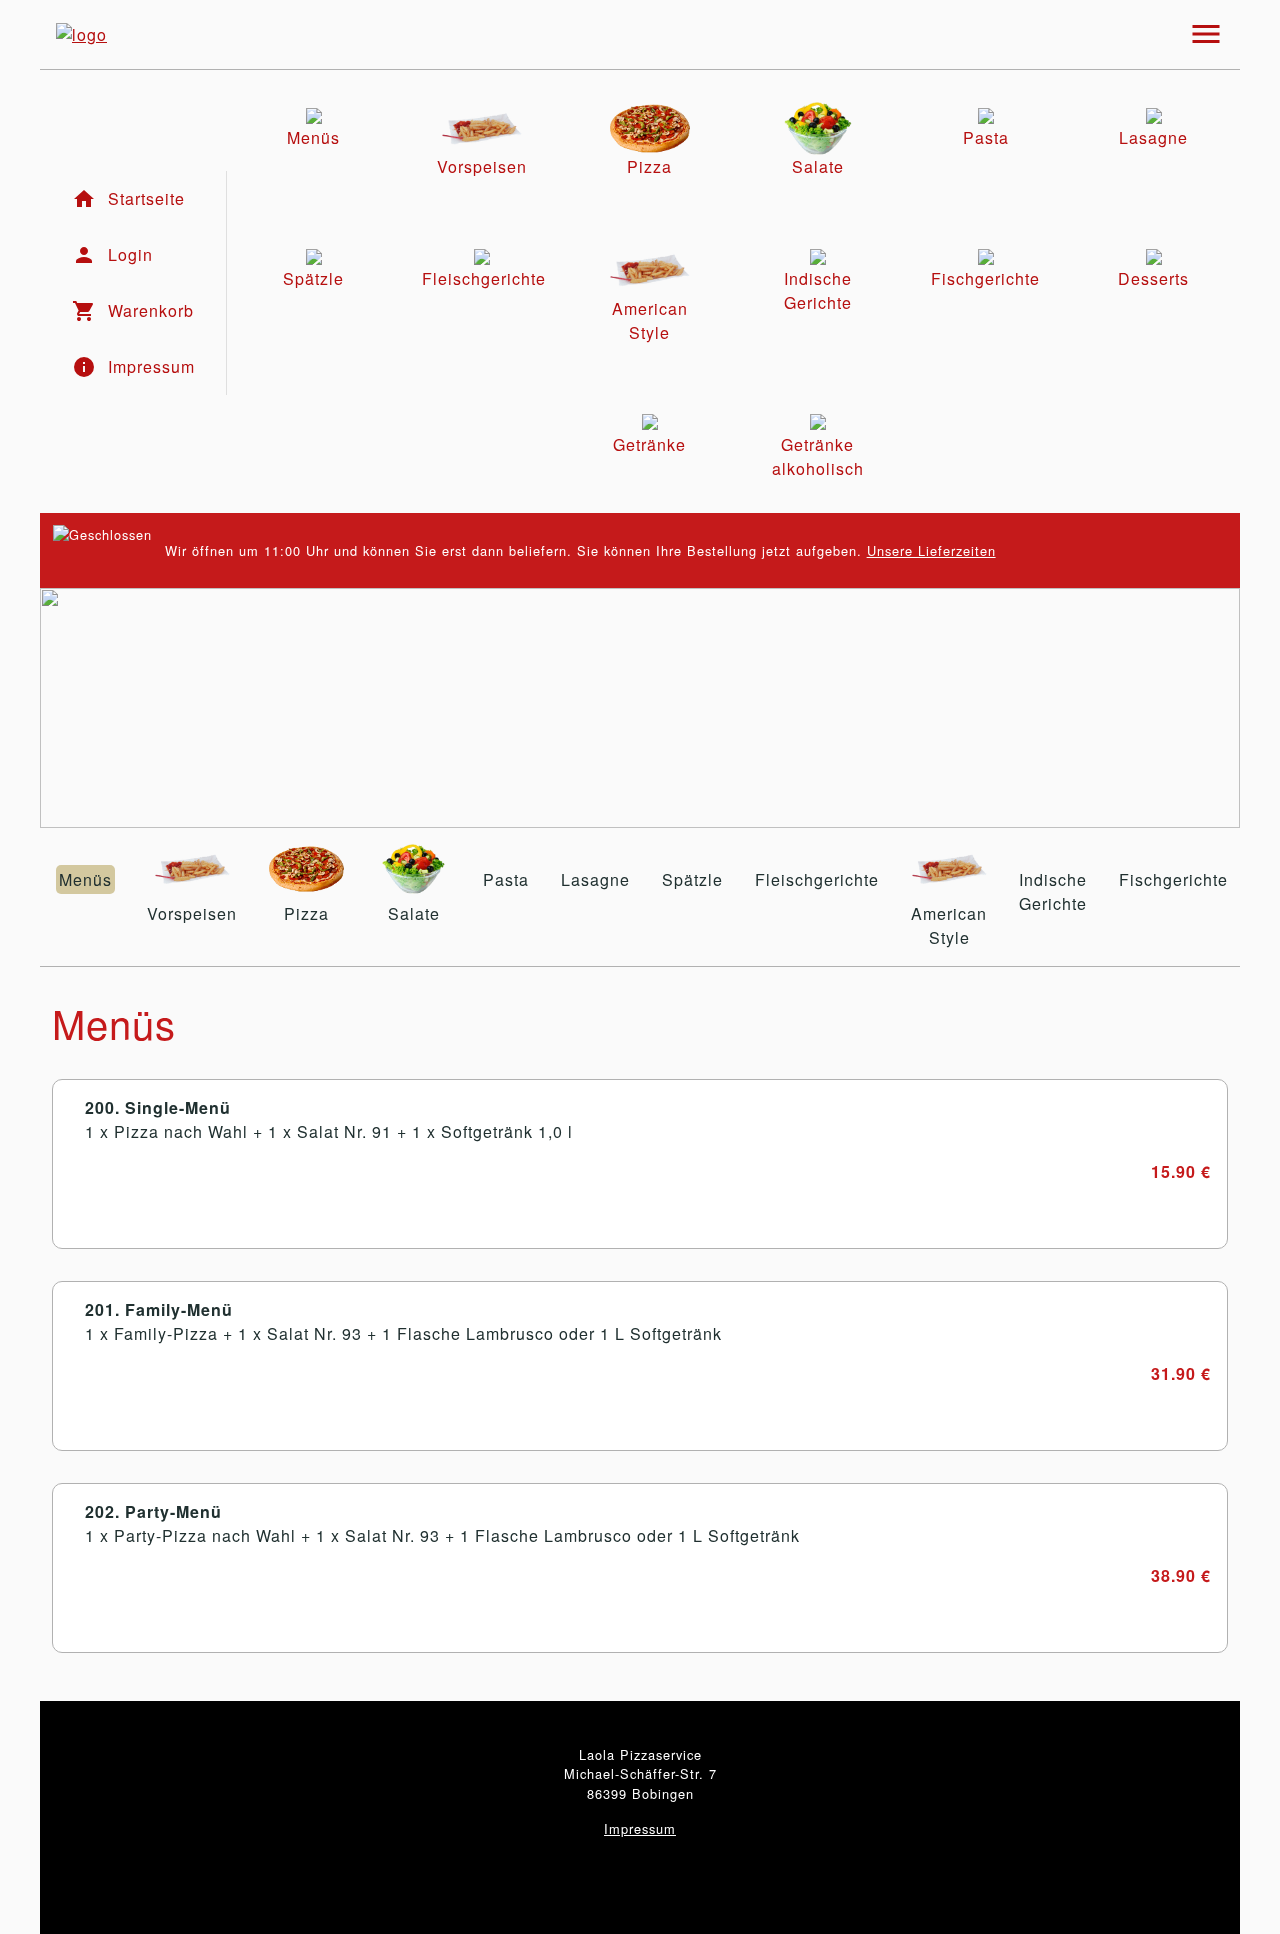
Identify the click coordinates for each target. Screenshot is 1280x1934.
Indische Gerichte (1053, 891)
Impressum (640, 1828)
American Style (949, 925)
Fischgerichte (1173, 879)
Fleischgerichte (817, 879)
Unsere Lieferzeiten (931, 550)
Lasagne (595, 879)
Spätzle (692, 879)
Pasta (506, 879)
